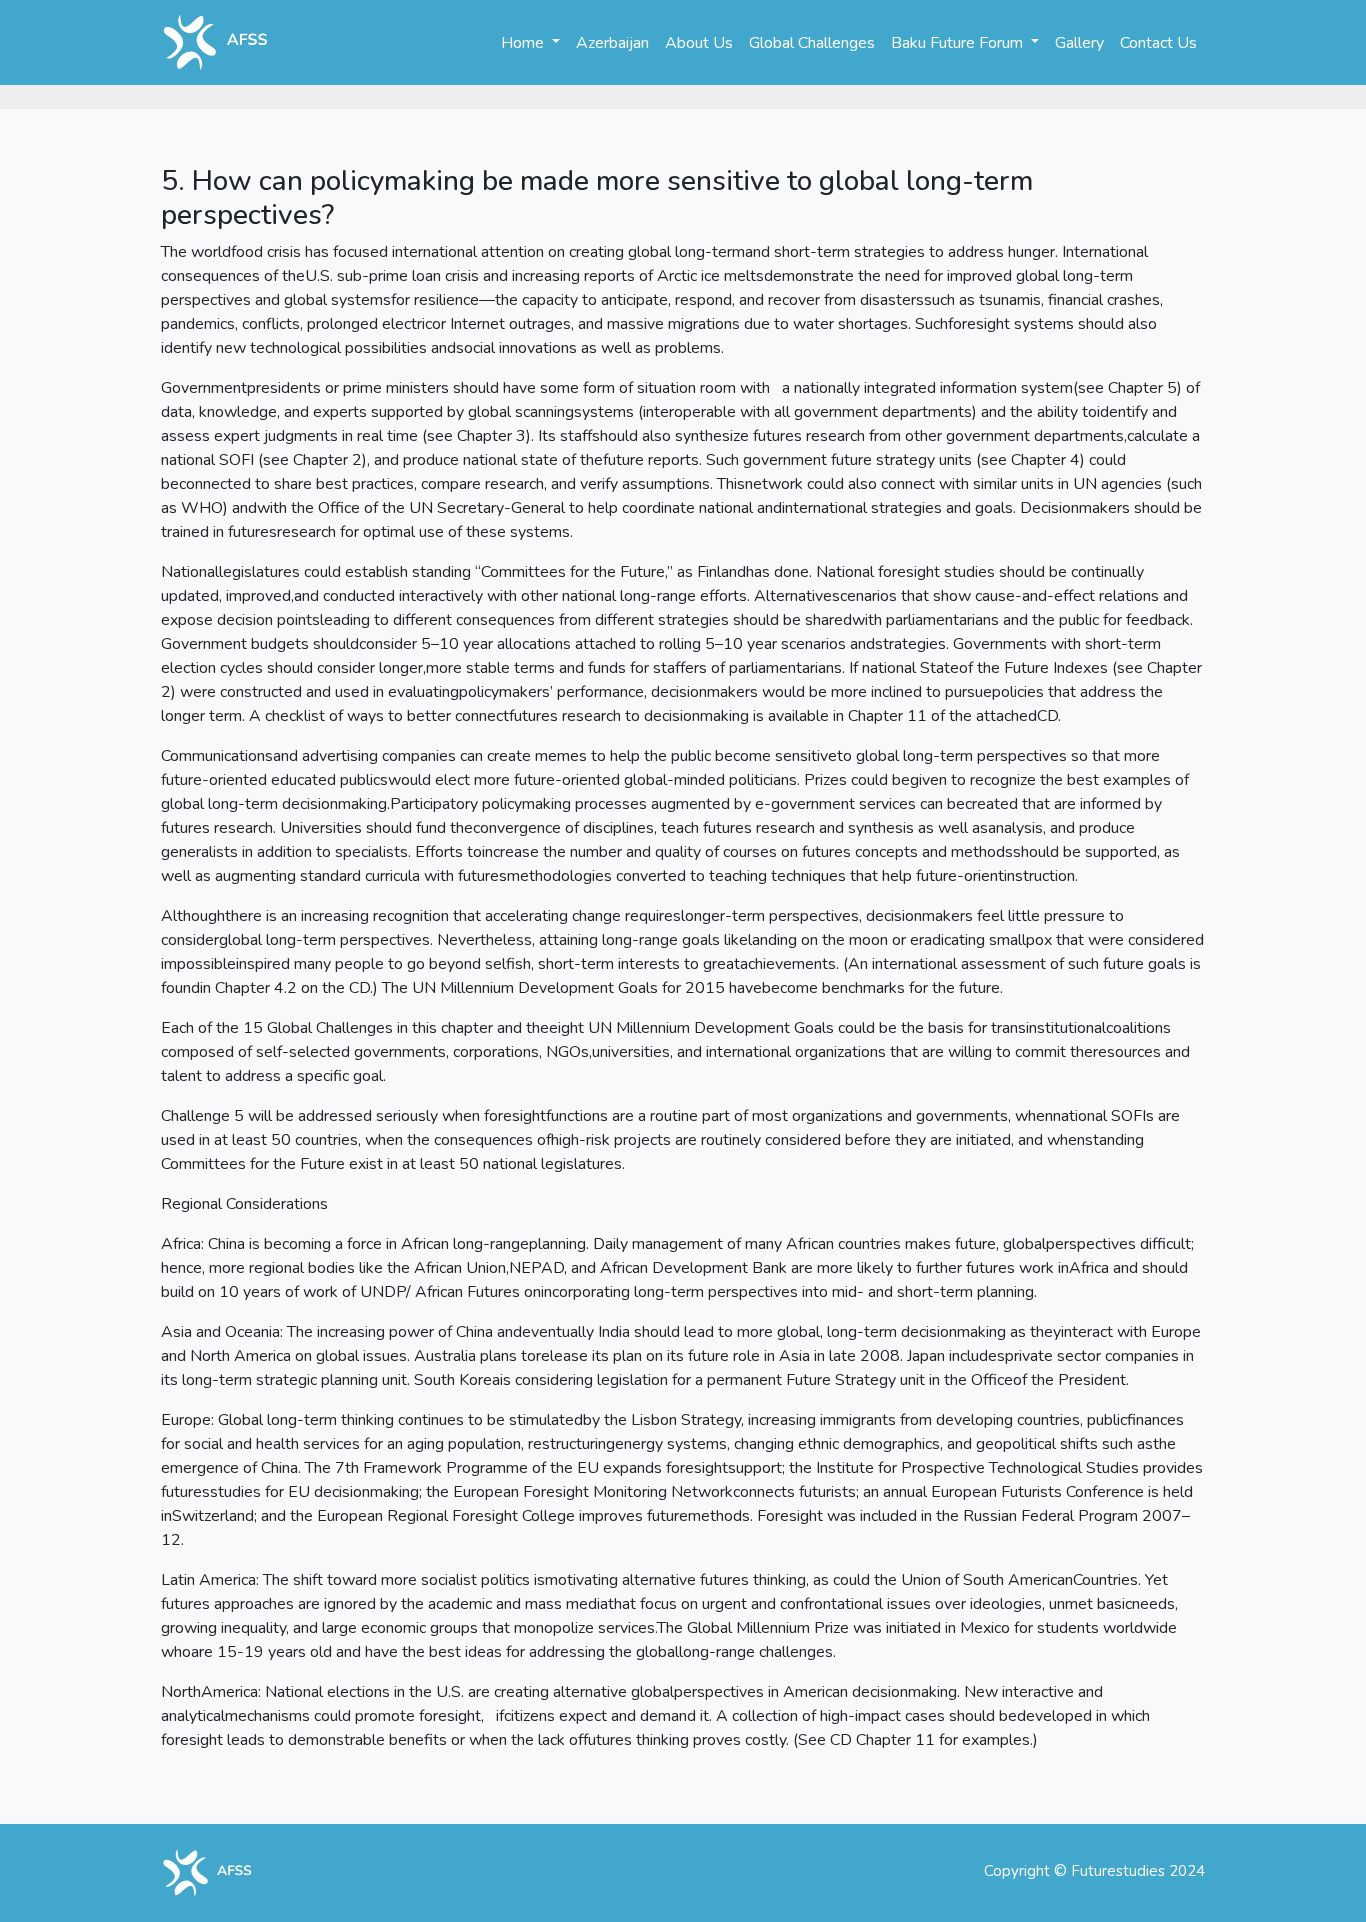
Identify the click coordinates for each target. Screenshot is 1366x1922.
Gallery (1079, 43)
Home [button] (524, 43)
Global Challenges (812, 43)
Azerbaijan (612, 43)
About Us (699, 43)
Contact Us (1158, 43)
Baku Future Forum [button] (959, 43)
